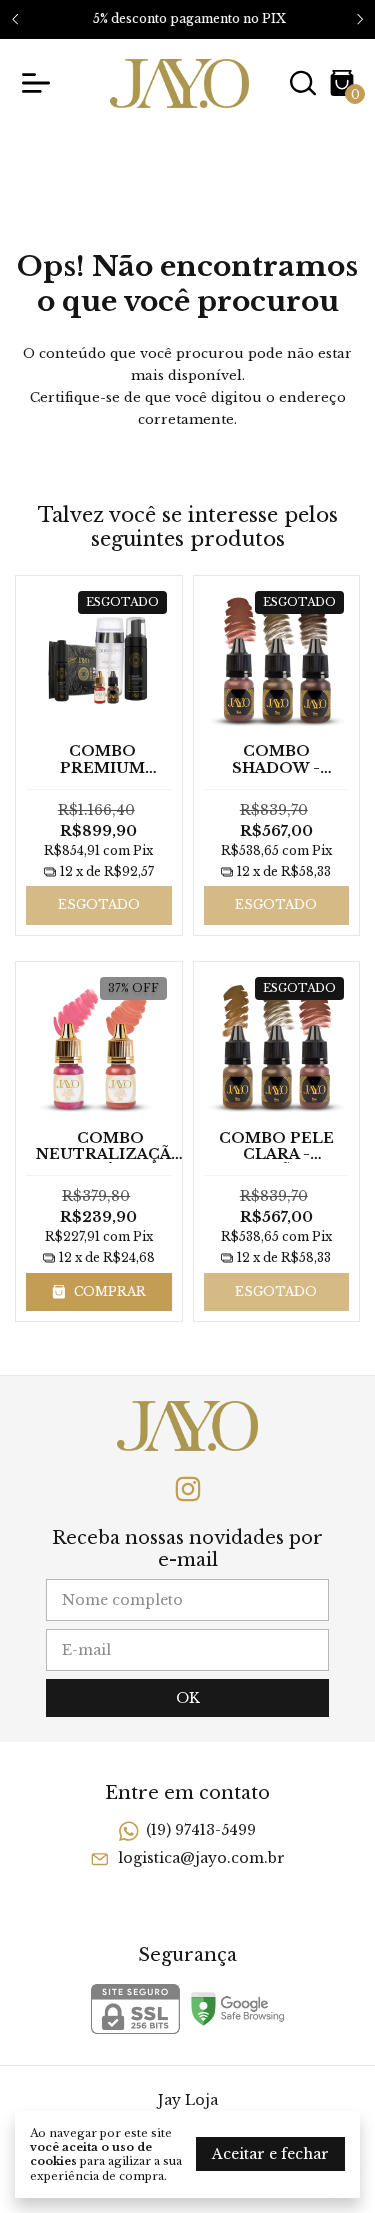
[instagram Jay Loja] (188, 1489)
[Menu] (40, 83)
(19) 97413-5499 (201, 1831)
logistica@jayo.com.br (201, 1858)
